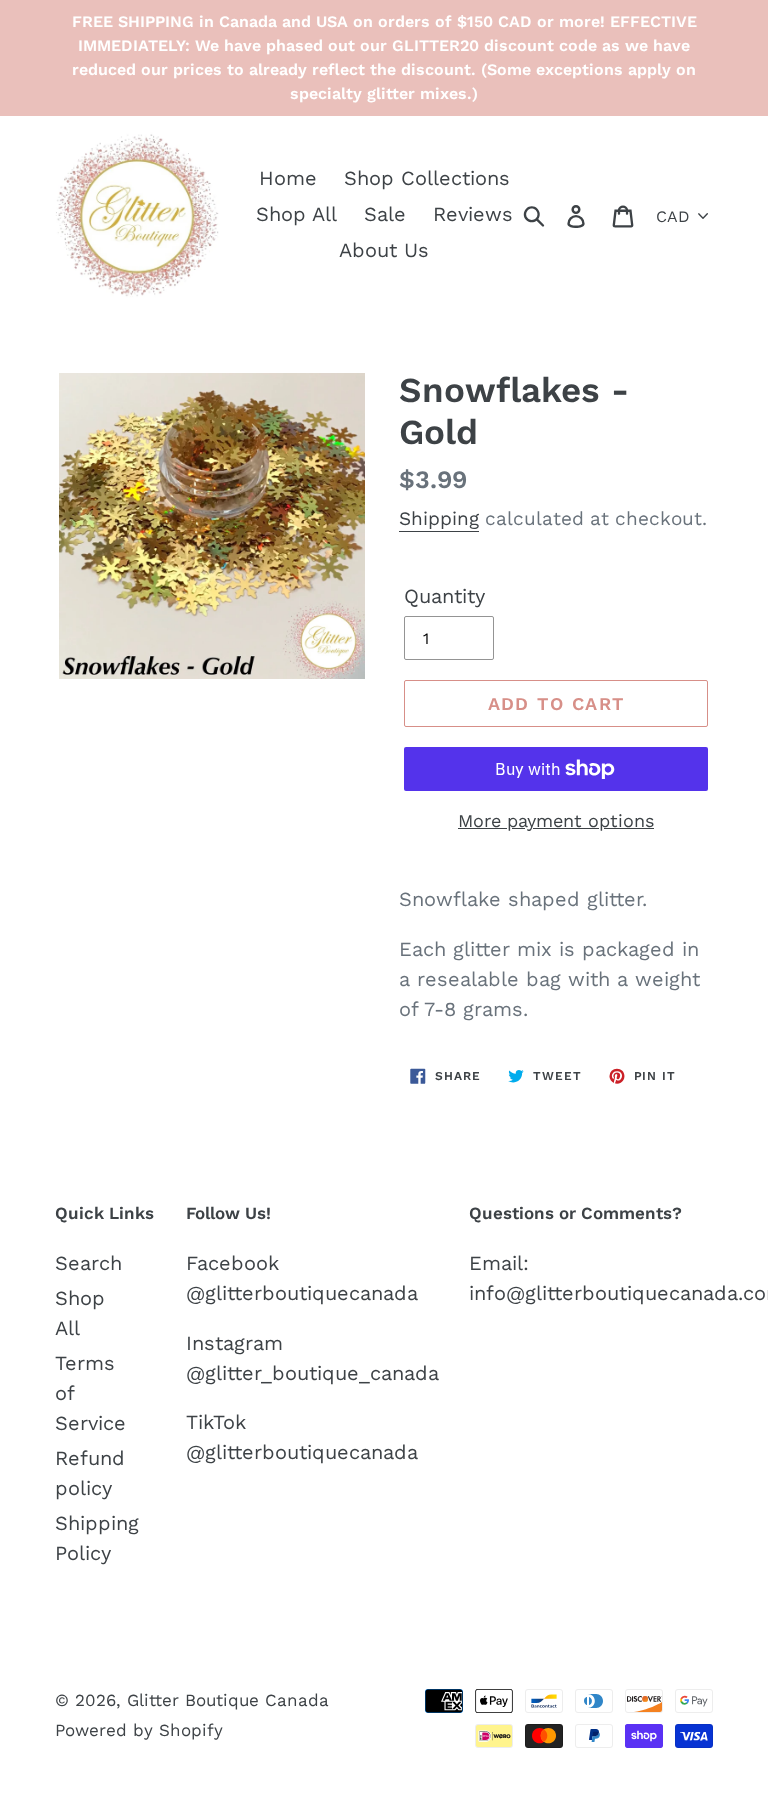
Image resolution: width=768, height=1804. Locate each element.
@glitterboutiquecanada (302, 1293)
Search (88, 1263)
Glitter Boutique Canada (228, 1700)
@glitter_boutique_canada (312, 1373)
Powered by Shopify (139, 1730)
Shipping (439, 518)
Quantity (444, 596)
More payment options (556, 820)
